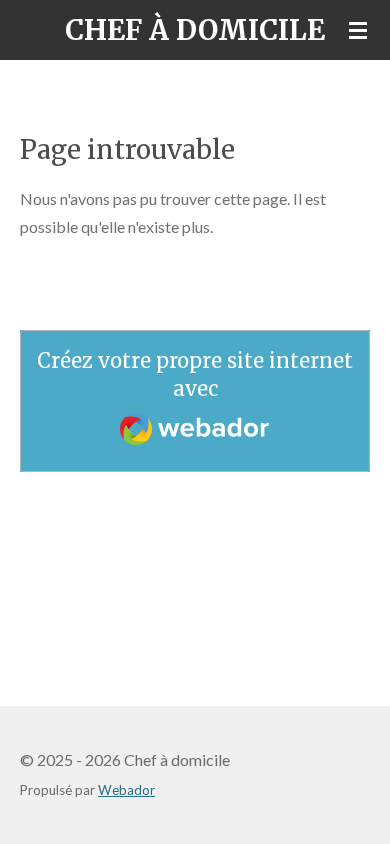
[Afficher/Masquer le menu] (358, 30)
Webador (126, 790)
